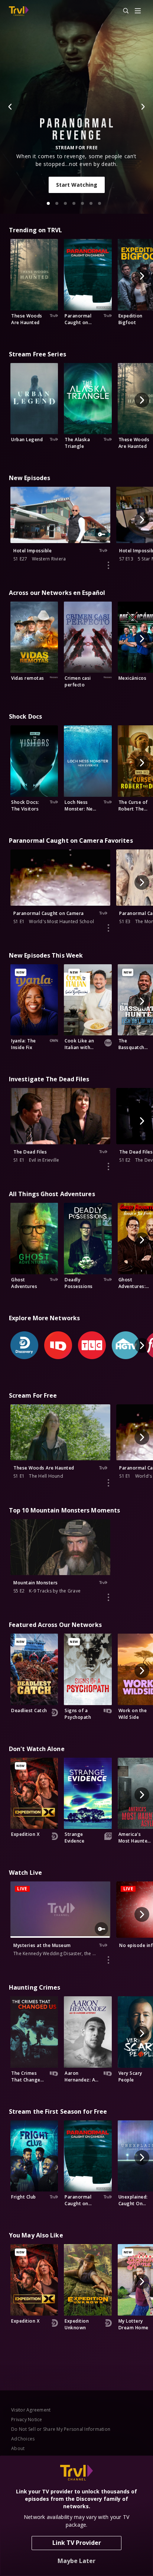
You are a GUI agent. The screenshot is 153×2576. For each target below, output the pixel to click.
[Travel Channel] (19, 11)
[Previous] (10, 107)
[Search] (123, 11)
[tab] (48, 203)
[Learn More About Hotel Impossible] (108, 565)
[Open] (138, 11)
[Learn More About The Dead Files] (108, 1166)
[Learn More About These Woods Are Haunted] (108, 1483)
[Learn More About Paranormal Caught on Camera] (108, 928)
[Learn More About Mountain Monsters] (108, 1597)
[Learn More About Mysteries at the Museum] (108, 1960)
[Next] (143, 107)
